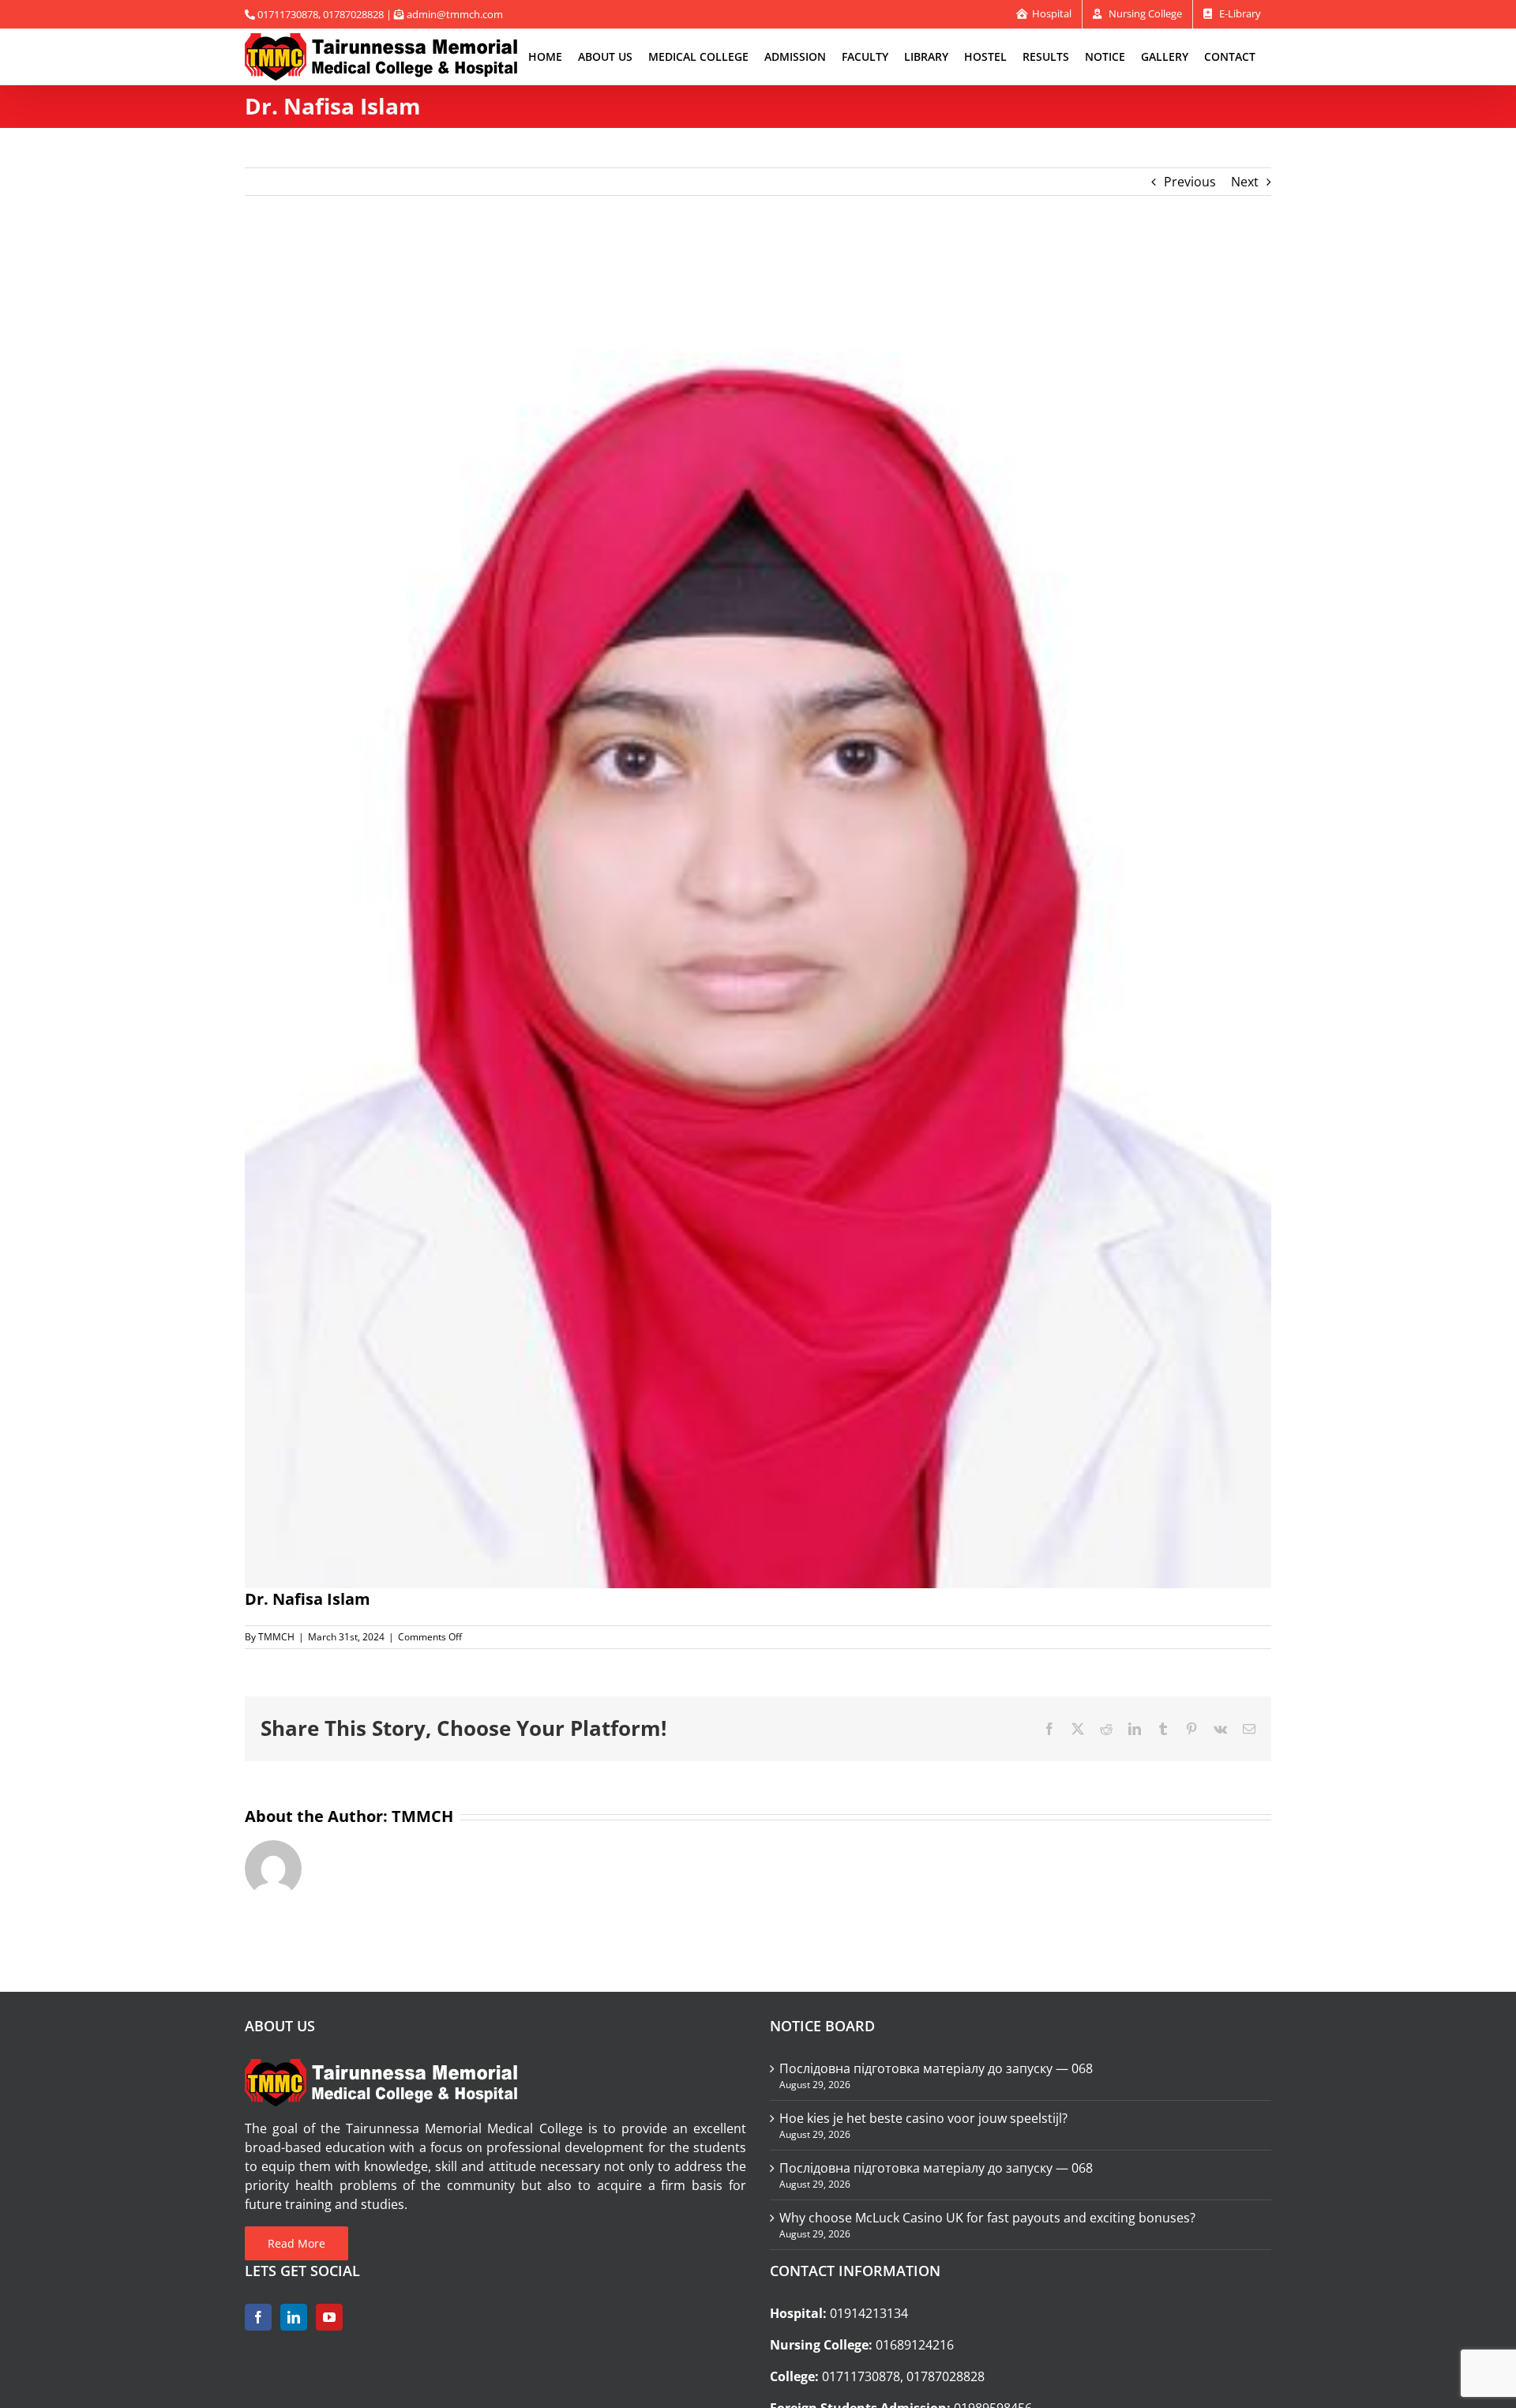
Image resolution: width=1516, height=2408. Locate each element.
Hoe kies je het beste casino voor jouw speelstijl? (923, 2118)
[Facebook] (258, 2317)
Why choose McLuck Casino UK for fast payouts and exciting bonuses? (987, 2218)
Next (1245, 182)
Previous (1190, 182)
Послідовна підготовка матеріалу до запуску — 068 (936, 2068)
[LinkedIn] (294, 2317)
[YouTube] (329, 2317)
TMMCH (276, 1637)
